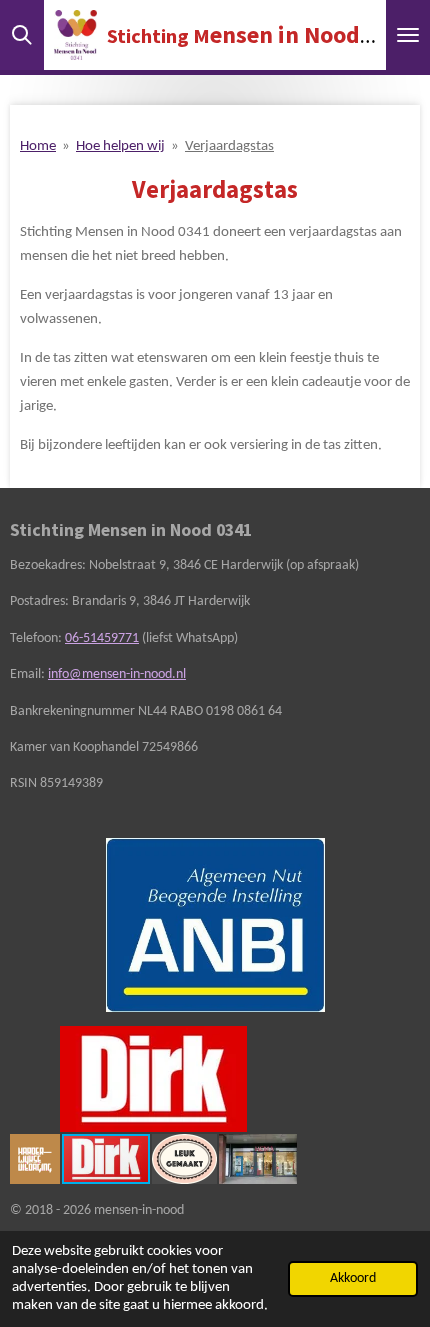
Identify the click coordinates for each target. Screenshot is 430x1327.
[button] (279, 1044)
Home (38, 146)
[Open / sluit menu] (408, 35)
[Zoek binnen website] (22, 35)
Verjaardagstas (229, 146)
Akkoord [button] (353, 1278)
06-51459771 (102, 638)
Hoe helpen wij (120, 146)
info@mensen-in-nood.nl (117, 674)
